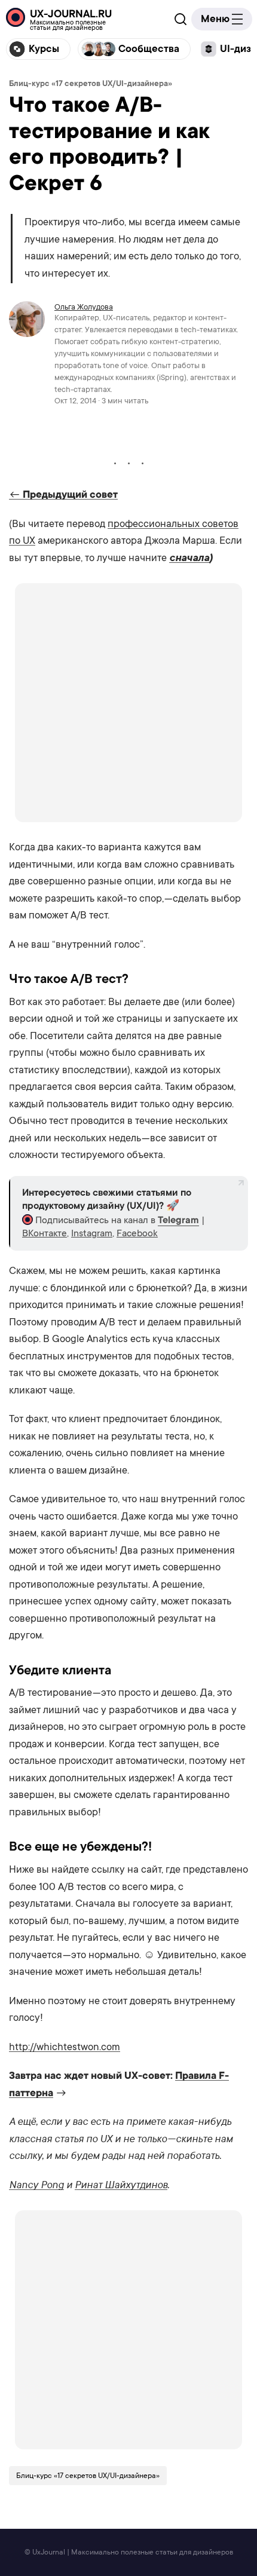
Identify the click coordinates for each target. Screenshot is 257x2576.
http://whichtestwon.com (65, 2047)
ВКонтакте (45, 1233)
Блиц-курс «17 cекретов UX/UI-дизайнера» (91, 83)
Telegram (178, 1220)
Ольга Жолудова (84, 307)
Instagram (92, 1233)
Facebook (137, 1233)
